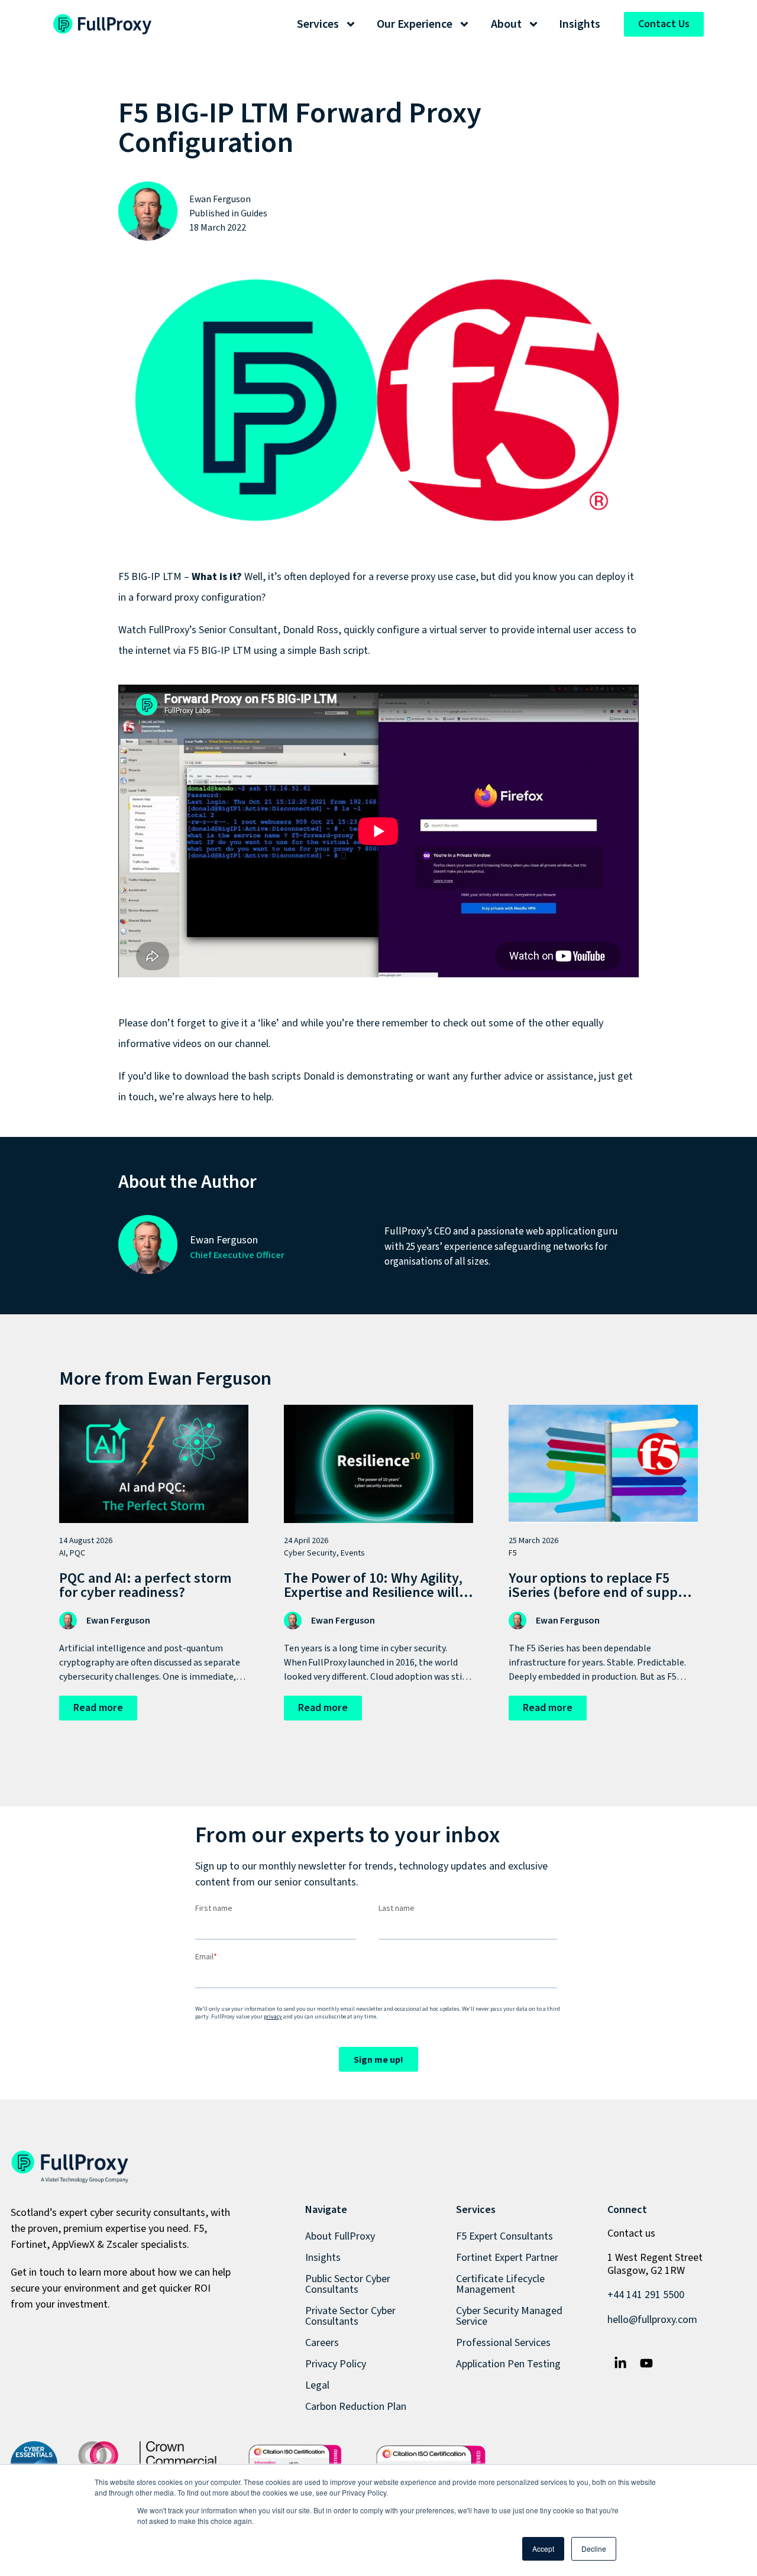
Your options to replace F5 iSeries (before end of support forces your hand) (603, 1592)
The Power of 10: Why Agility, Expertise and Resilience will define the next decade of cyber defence (373, 1600)
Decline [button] (594, 2549)
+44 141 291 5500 (646, 2295)
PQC (77, 1553)
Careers (322, 2343)
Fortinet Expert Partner (507, 2258)
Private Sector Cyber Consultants (350, 2316)
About (506, 24)
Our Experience (415, 24)
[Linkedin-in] (620, 2363)
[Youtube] (646, 2363)
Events (353, 1553)
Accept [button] (543, 2549)
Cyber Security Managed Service (509, 2316)
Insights (580, 24)
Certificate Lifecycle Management (500, 2284)
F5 (513, 1553)
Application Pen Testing (508, 2364)
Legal (317, 2385)
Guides (254, 213)
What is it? (217, 577)
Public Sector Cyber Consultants (348, 2284)
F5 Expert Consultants (504, 2236)
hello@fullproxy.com (652, 2320)
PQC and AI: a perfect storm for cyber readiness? (145, 1585)
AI (62, 1553)
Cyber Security (310, 1553)
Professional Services (503, 2343)
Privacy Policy (336, 2364)
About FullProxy (340, 2236)
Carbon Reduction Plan (356, 2407)
